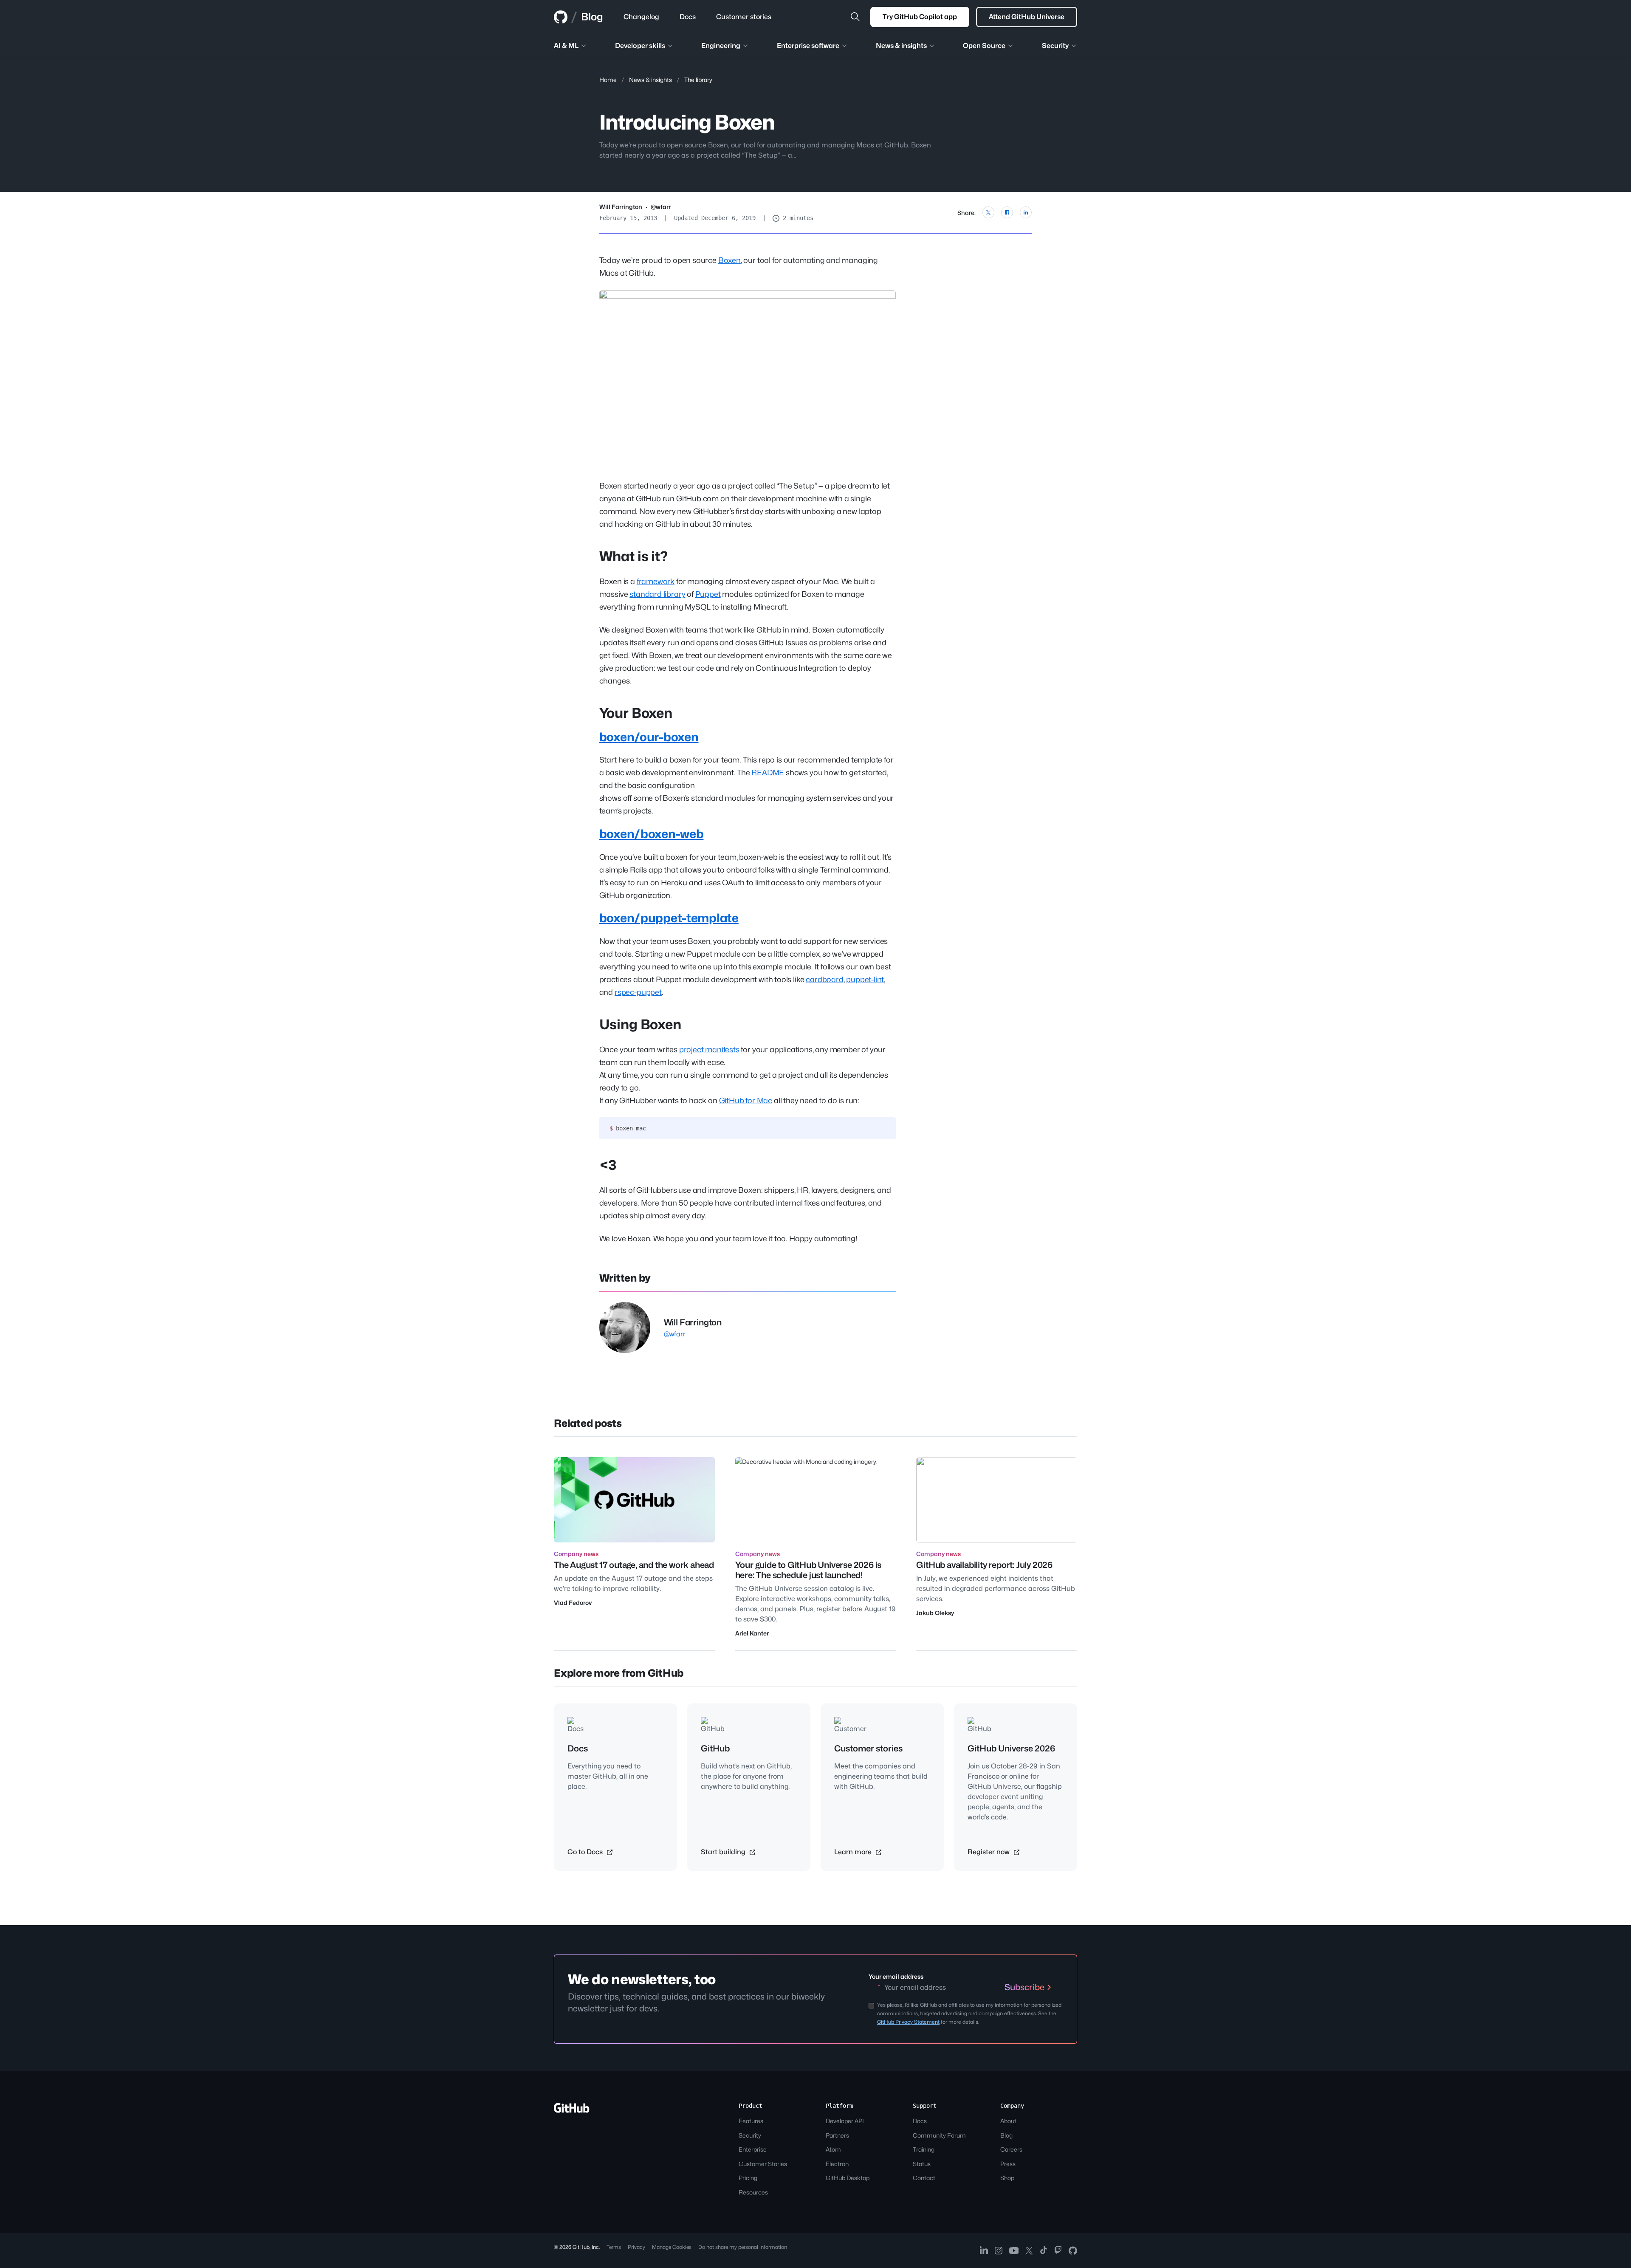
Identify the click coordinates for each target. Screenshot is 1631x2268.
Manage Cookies (672, 2247)
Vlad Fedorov (573, 1603)
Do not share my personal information (743, 2247)
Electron (837, 2164)
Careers (1011, 2149)
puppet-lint (865, 979)
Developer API (845, 2121)
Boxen (729, 260)
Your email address (896, 1976)
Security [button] (1055, 46)
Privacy (636, 2247)
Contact (924, 2178)
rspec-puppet (638, 992)
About (1008, 2121)
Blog (592, 17)
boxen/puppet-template (669, 918)
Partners (837, 2135)
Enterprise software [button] (808, 46)
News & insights (650, 80)
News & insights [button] (901, 46)
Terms (614, 2247)
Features (751, 2121)
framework (656, 581)
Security (750, 2135)
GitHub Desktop (848, 2178)
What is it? (633, 556)
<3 (608, 1165)
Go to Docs (586, 1852)
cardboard (824, 979)
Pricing (748, 2178)
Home (608, 80)
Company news (576, 1554)
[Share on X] (988, 212)
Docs (920, 2121)
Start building (724, 1852)
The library (698, 80)
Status (922, 2164)
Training (924, 2149)
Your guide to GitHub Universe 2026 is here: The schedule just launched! (808, 1570)
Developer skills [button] (640, 46)
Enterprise (753, 2149)
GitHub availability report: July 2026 (984, 1565)
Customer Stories (763, 2164)
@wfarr (661, 207)
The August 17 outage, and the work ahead (634, 1565)
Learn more (854, 1852)
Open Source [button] (984, 46)
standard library (657, 594)
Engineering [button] (721, 46)
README (768, 772)
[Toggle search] (855, 17)
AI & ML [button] (566, 46)
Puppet (708, 594)
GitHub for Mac (746, 1100)
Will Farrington (621, 207)
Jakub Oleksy (935, 1613)
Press (1008, 2164)
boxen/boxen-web (652, 834)
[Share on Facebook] (1007, 212)
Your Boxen (636, 713)
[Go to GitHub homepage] (572, 2111)
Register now (989, 1852)
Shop (1007, 2178)
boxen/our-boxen (649, 737)
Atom (833, 2149)
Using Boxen (640, 1024)
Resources (753, 2192)
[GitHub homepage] (561, 17)
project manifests (709, 1049)
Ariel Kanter (752, 1633)
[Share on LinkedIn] (1026, 212)
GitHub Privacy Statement (908, 2022)
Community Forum (939, 2135)
